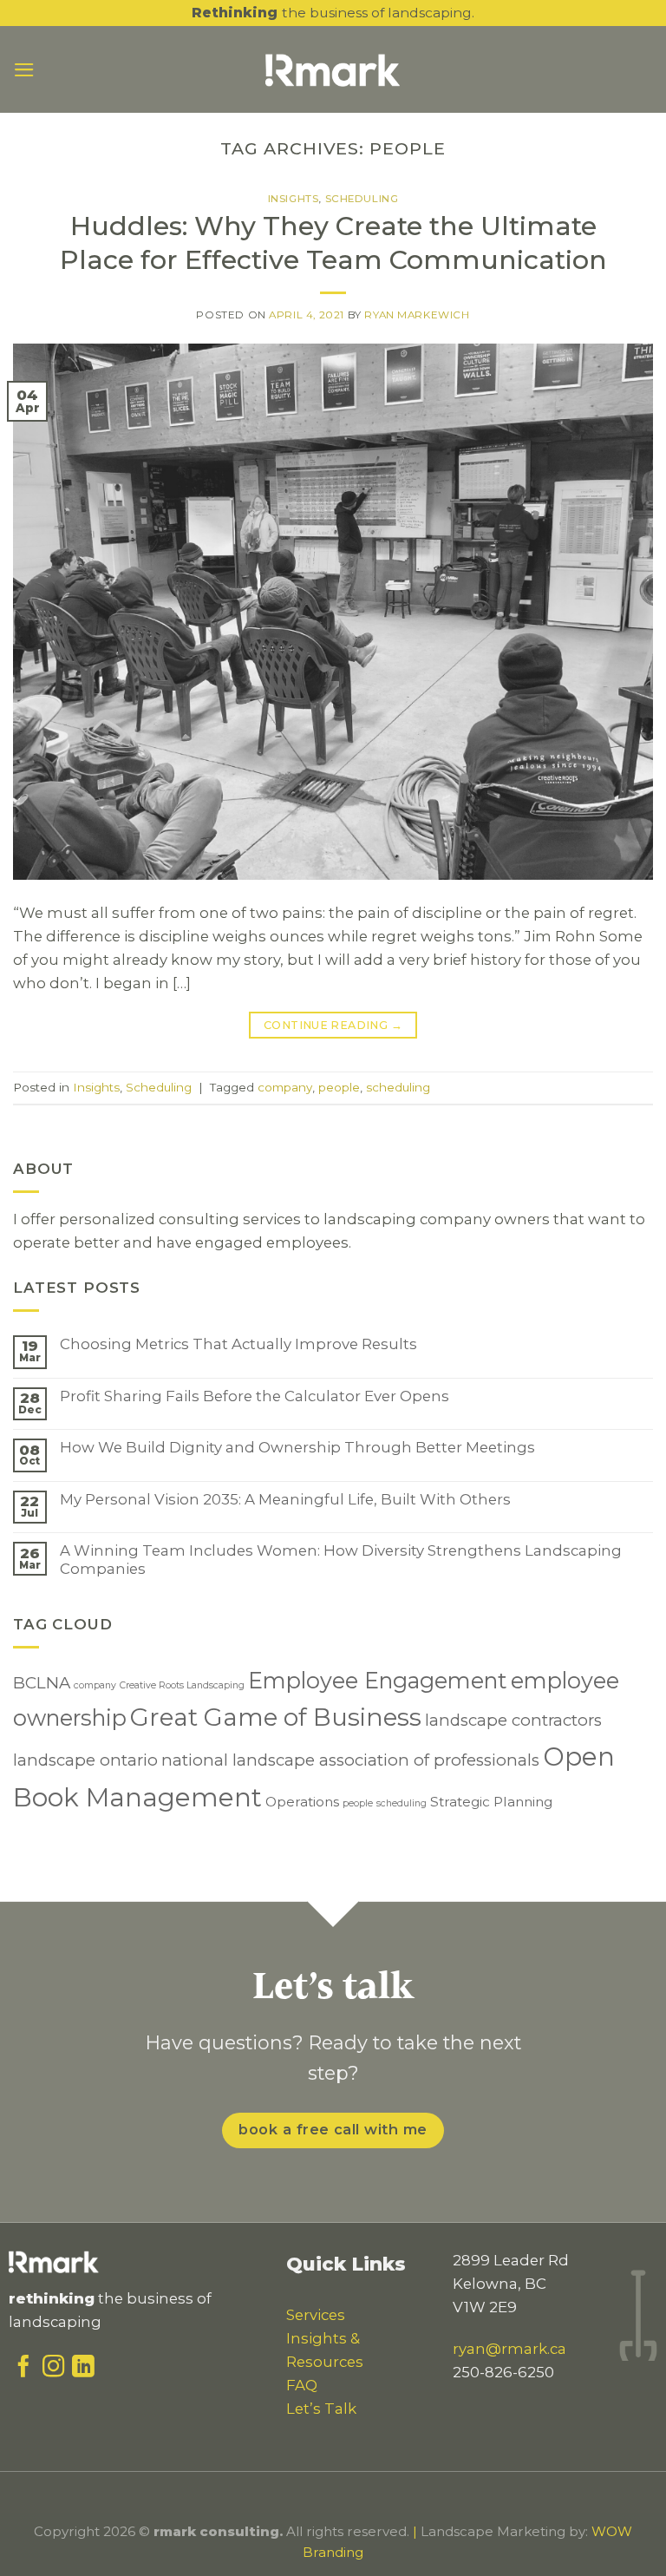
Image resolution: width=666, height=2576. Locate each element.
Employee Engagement (378, 1680)
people (339, 1087)
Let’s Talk (321, 2409)
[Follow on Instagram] (54, 2370)
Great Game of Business (276, 1717)
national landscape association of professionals (350, 1760)
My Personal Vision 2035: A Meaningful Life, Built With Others (285, 1499)
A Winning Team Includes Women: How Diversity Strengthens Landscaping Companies (341, 1559)
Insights (294, 199)
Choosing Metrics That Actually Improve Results (238, 1344)
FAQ (302, 2385)
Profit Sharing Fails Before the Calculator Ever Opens (255, 1396)
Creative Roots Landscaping (182, 1685)
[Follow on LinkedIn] (83, 2370)
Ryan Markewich (417, 315)
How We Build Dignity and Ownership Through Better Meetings (297, 1447)
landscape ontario (85, 1760)
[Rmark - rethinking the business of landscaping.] (333, 69)
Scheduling (362, 199)
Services (316, 2315)
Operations (302, 1802)
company (285, 1087)
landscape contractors (513, 1720)
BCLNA (42, 1683)
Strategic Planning (491, 1802)
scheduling (398, 1087)
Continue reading (333, 1025)
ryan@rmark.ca (509, 2349)
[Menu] (24, 70)
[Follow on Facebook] (23, 2370)
